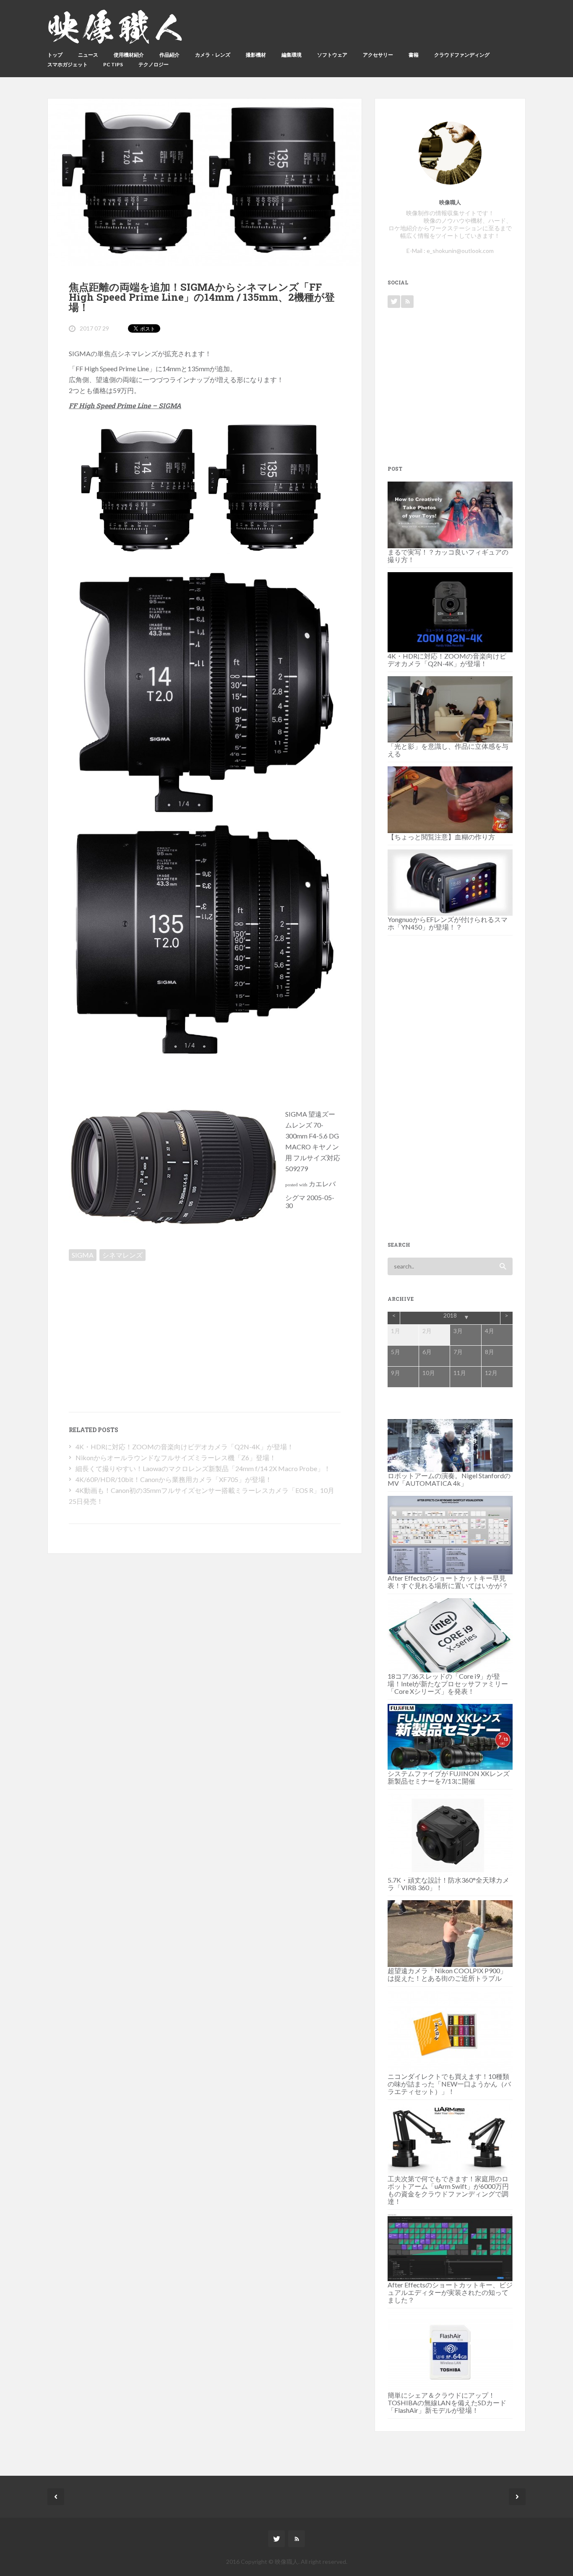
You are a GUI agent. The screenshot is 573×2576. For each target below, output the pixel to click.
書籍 (414, 55)
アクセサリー (378, 55)
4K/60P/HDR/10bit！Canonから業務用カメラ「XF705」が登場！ (174, 1479)
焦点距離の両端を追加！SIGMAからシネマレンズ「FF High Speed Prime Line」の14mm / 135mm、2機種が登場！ (202, 297)
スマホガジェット (68, 64)
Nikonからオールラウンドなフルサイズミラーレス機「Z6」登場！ (176, 1457)
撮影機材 (256, 55)
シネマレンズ (122, 1255)
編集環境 (292, 55)
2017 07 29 (94, 328)
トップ (55, 55)
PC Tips (113, 64)
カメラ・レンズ (213, 55)
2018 (450, 1315)
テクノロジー (154, 64)
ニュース (88, 55)
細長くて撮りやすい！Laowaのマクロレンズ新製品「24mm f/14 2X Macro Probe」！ (203, 1468)
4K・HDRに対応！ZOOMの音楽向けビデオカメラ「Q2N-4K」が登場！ (185, 1447)
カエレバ (322, 1184)
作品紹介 (169, 55)
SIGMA (83, 1255)
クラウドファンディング (462, 55)
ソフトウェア (332, 55)
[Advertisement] (140, 1323)
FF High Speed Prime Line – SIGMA (125, 405)
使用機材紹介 (129, 55)
